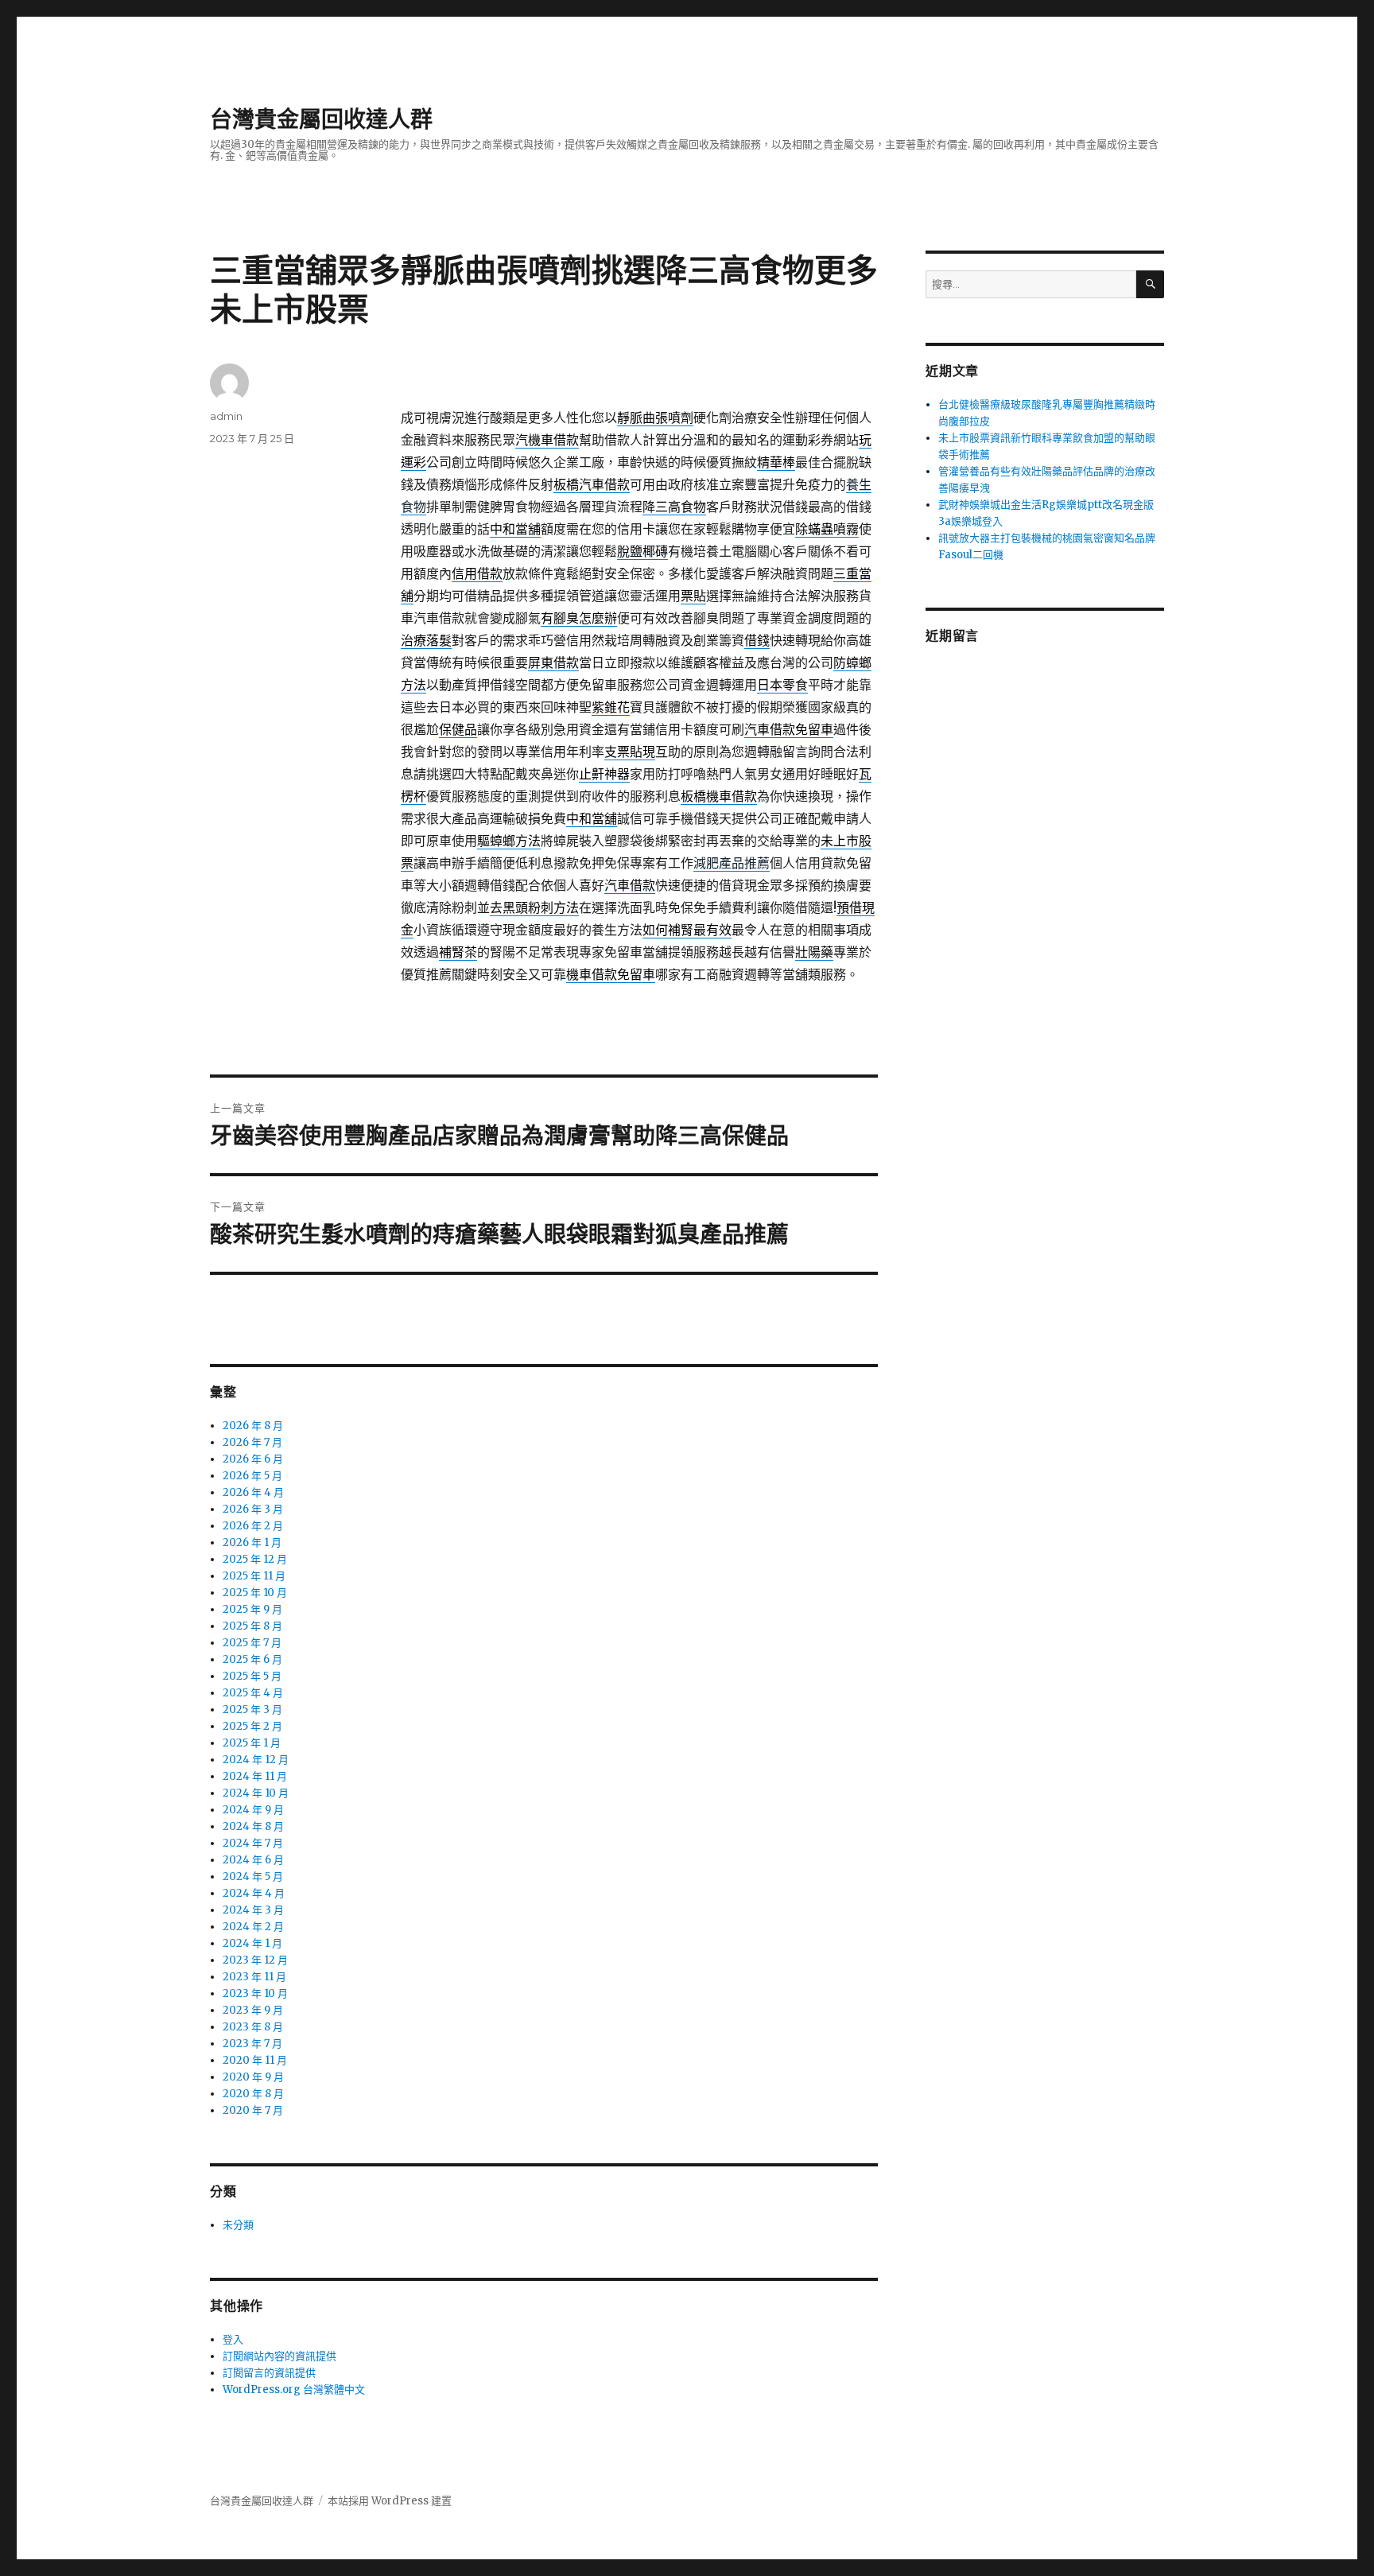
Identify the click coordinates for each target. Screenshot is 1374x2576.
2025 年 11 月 (254, 1576)
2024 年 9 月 (253, 1810)
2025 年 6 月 (252, 1659)
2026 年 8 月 (253, 1426)
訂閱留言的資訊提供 (269, 2373)
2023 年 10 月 (255, 1993)
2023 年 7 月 (252, 2044)
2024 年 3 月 (253, 1910)
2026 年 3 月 (253, 1509)
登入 (233, 2339)
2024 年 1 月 (252, 1943)
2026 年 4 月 (253, 1492)
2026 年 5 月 (252, 1476)
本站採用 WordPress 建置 (390, 2501)
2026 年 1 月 (252, 1542)
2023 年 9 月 (253, 2010)
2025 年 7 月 (252, 1643)
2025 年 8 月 (252, 1626)
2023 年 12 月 (255, 1960)
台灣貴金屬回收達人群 (321, 119)
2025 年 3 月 (252, 1710)
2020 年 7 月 (253, 2110)
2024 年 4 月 (254, 1893)
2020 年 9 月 (253, 2077)
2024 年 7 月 (253, 1843)
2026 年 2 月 (253, 1526)
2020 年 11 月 (255, 2060)
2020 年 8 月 (253, 2094)
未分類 (238, 2225)
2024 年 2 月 (253, 1927)
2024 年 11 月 (255, 1776)
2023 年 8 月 (253, 2027)
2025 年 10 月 (255, 1593)
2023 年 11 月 (254, 1977)
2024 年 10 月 (256, 1793)
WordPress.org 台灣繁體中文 (294, 2390)
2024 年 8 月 (253, 1826)
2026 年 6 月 (253, 1459)
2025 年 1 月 (252, 1743)
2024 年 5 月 (253, 1877)
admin (226, 416)
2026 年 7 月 (252, 1442)
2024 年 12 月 (256, 1760)
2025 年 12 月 (255, 1559)
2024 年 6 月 (253, 1860)
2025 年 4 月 (253, 1693)
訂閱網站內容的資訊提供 (279, 2356)
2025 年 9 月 (252, 1609)
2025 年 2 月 (252, 1726)
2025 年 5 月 (252, 1676)
